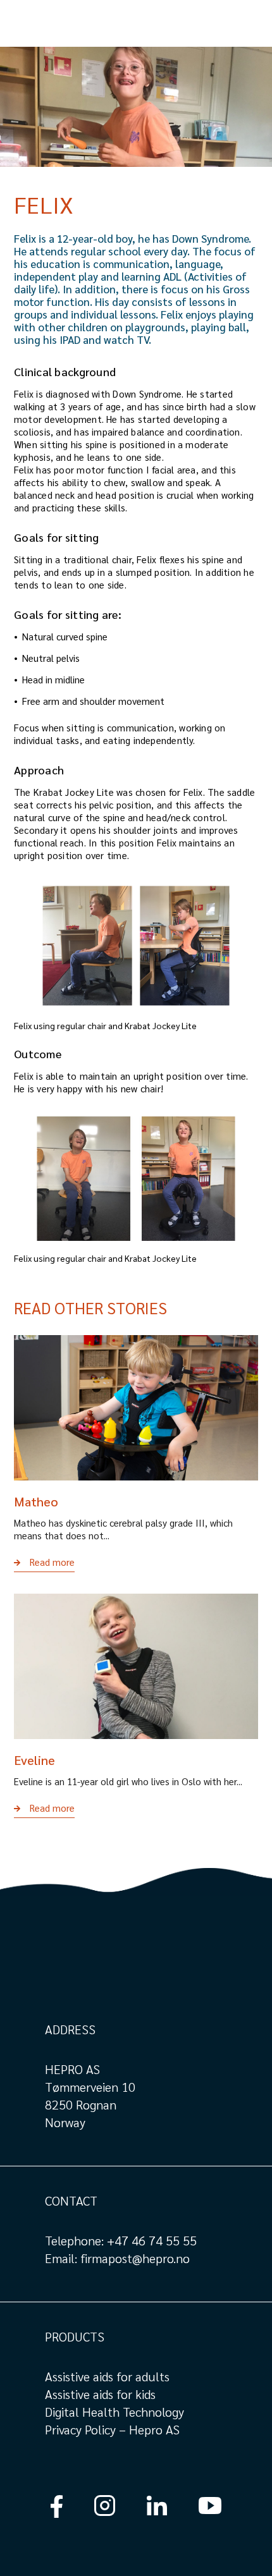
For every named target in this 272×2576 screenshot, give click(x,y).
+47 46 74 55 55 (152, 2240)
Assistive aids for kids (100, 2394)
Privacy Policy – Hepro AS (114, 2429)
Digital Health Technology (114, 2412)
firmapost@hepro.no (135, 2258)
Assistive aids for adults (107, 2376)
